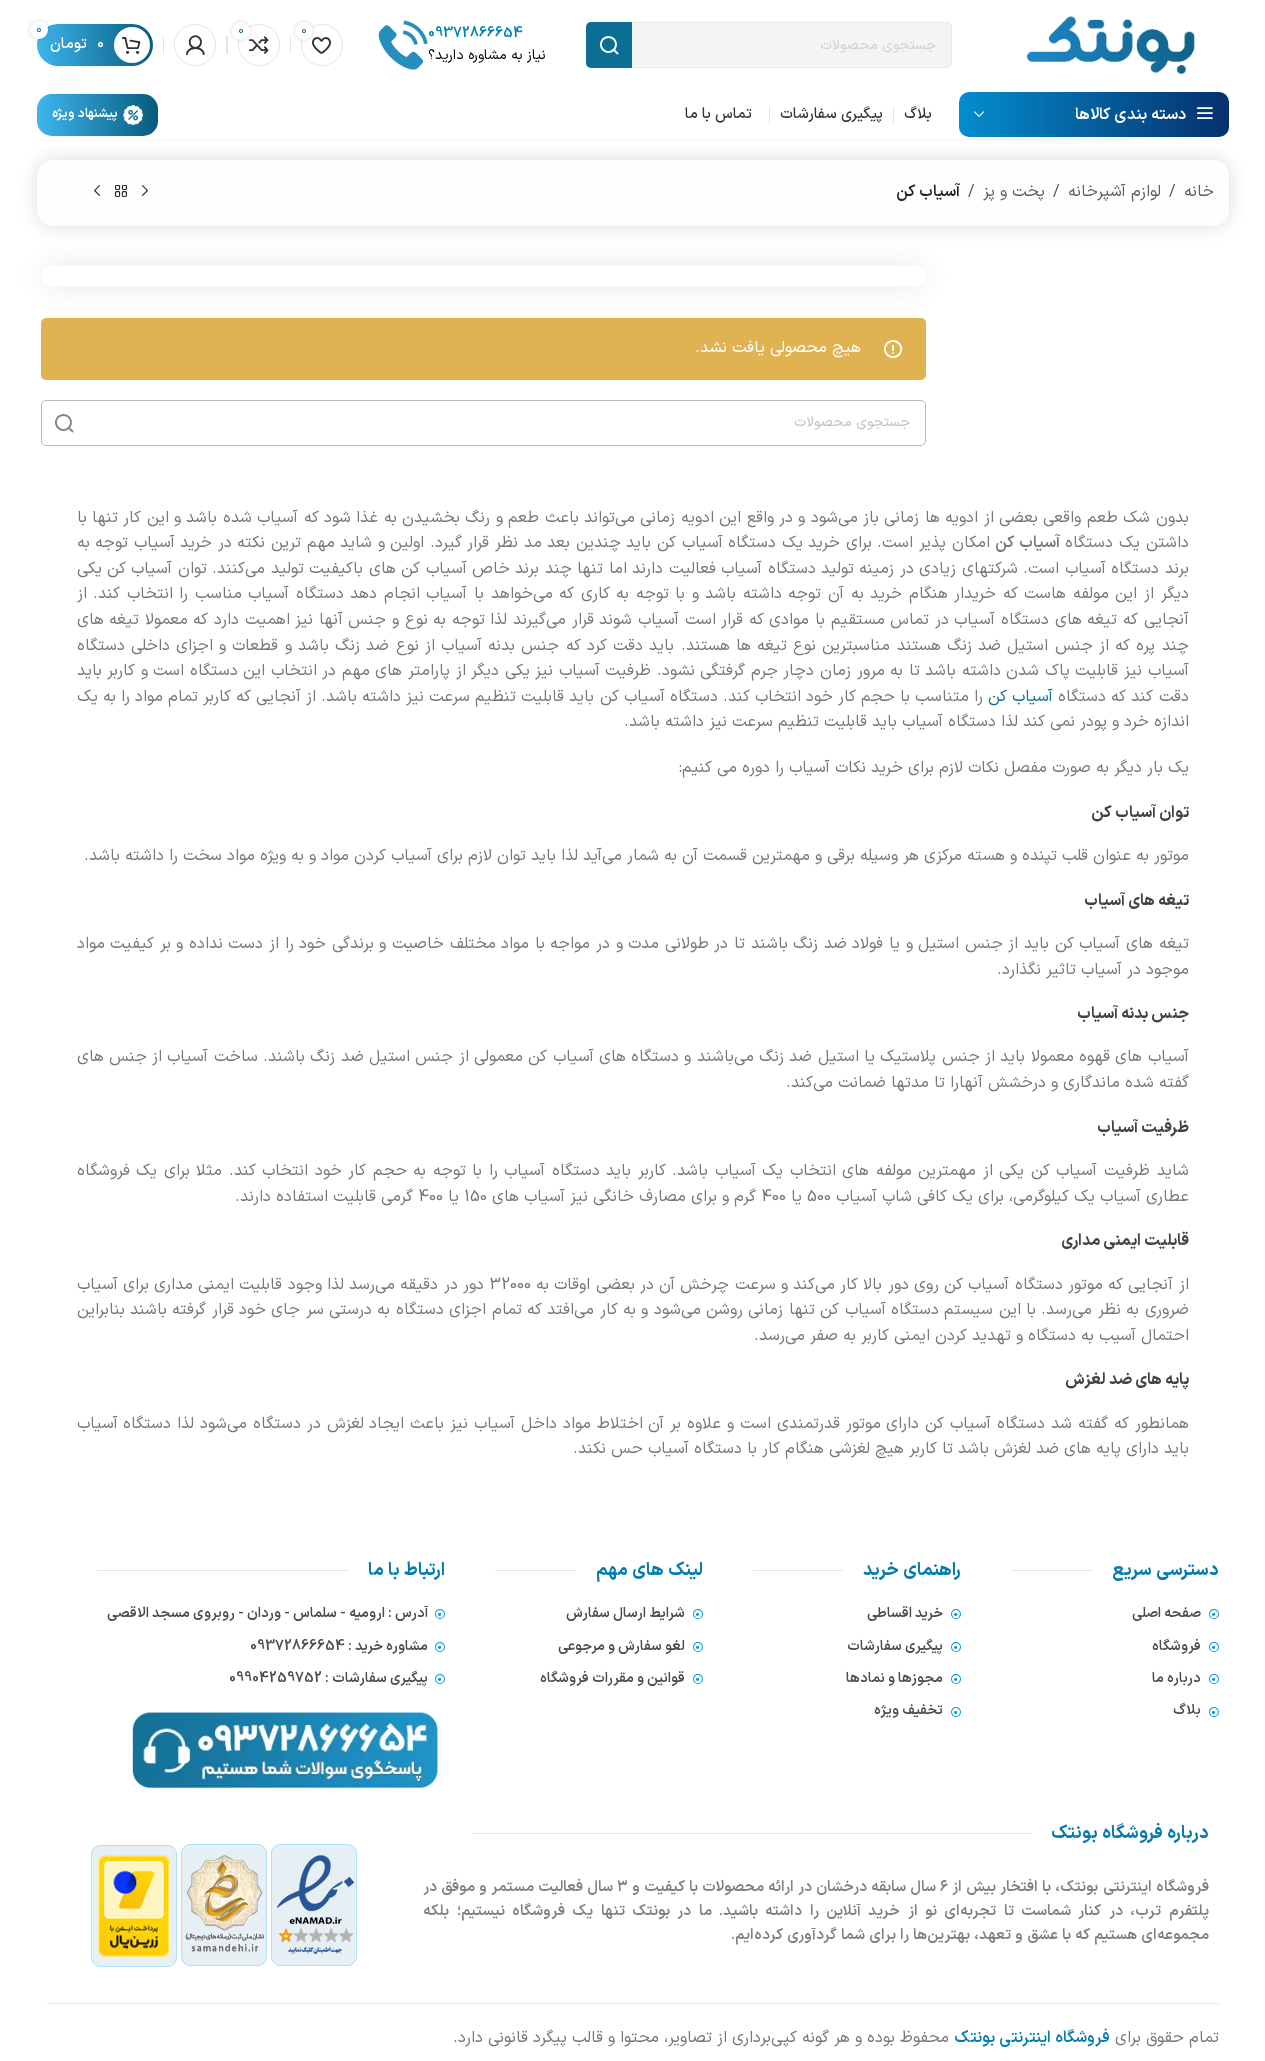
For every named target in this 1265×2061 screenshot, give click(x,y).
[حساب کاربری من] (195, 45)
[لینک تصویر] (224, 1905)
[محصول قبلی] (145, 192)
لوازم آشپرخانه (1114, 192)
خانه (1199, 192)
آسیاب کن (1020, 697)
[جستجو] (64, 423)
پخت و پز (1014, 192)
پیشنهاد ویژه (85, 114)
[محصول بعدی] (97, 192)
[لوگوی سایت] (1110, 44)
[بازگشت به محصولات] (121, 192)
